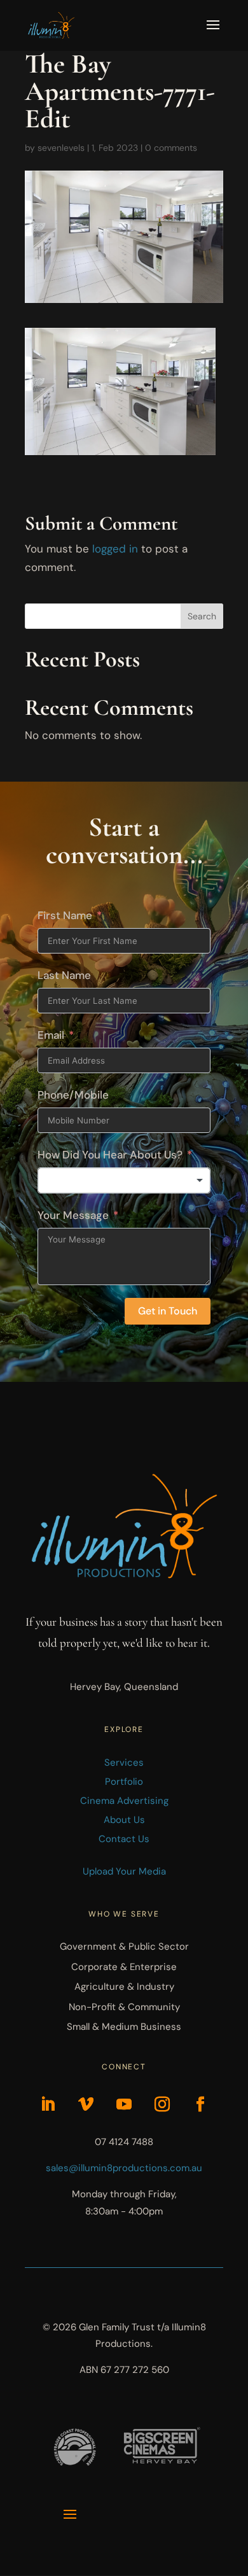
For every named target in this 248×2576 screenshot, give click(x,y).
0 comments (171, 148)
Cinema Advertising (124, 1801)
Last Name (64, 975)
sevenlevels (61, 148)
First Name (65, 915)
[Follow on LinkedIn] (48, 2104)
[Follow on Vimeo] (86, 2104)
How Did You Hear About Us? (110, 1155)
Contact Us (124, 1839)
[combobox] (124, 1181)
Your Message (73, 1215)
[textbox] (124, 1181)
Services (124, 1763)
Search (202, 616)
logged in (115, 549)
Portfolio (124, 1782)
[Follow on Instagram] (162, 2104)
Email (51, 1035)
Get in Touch (168, 1311)
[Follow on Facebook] (200, 2104)
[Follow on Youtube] (124, 2104)
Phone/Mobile (73, 1095)
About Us (124, 1820)
